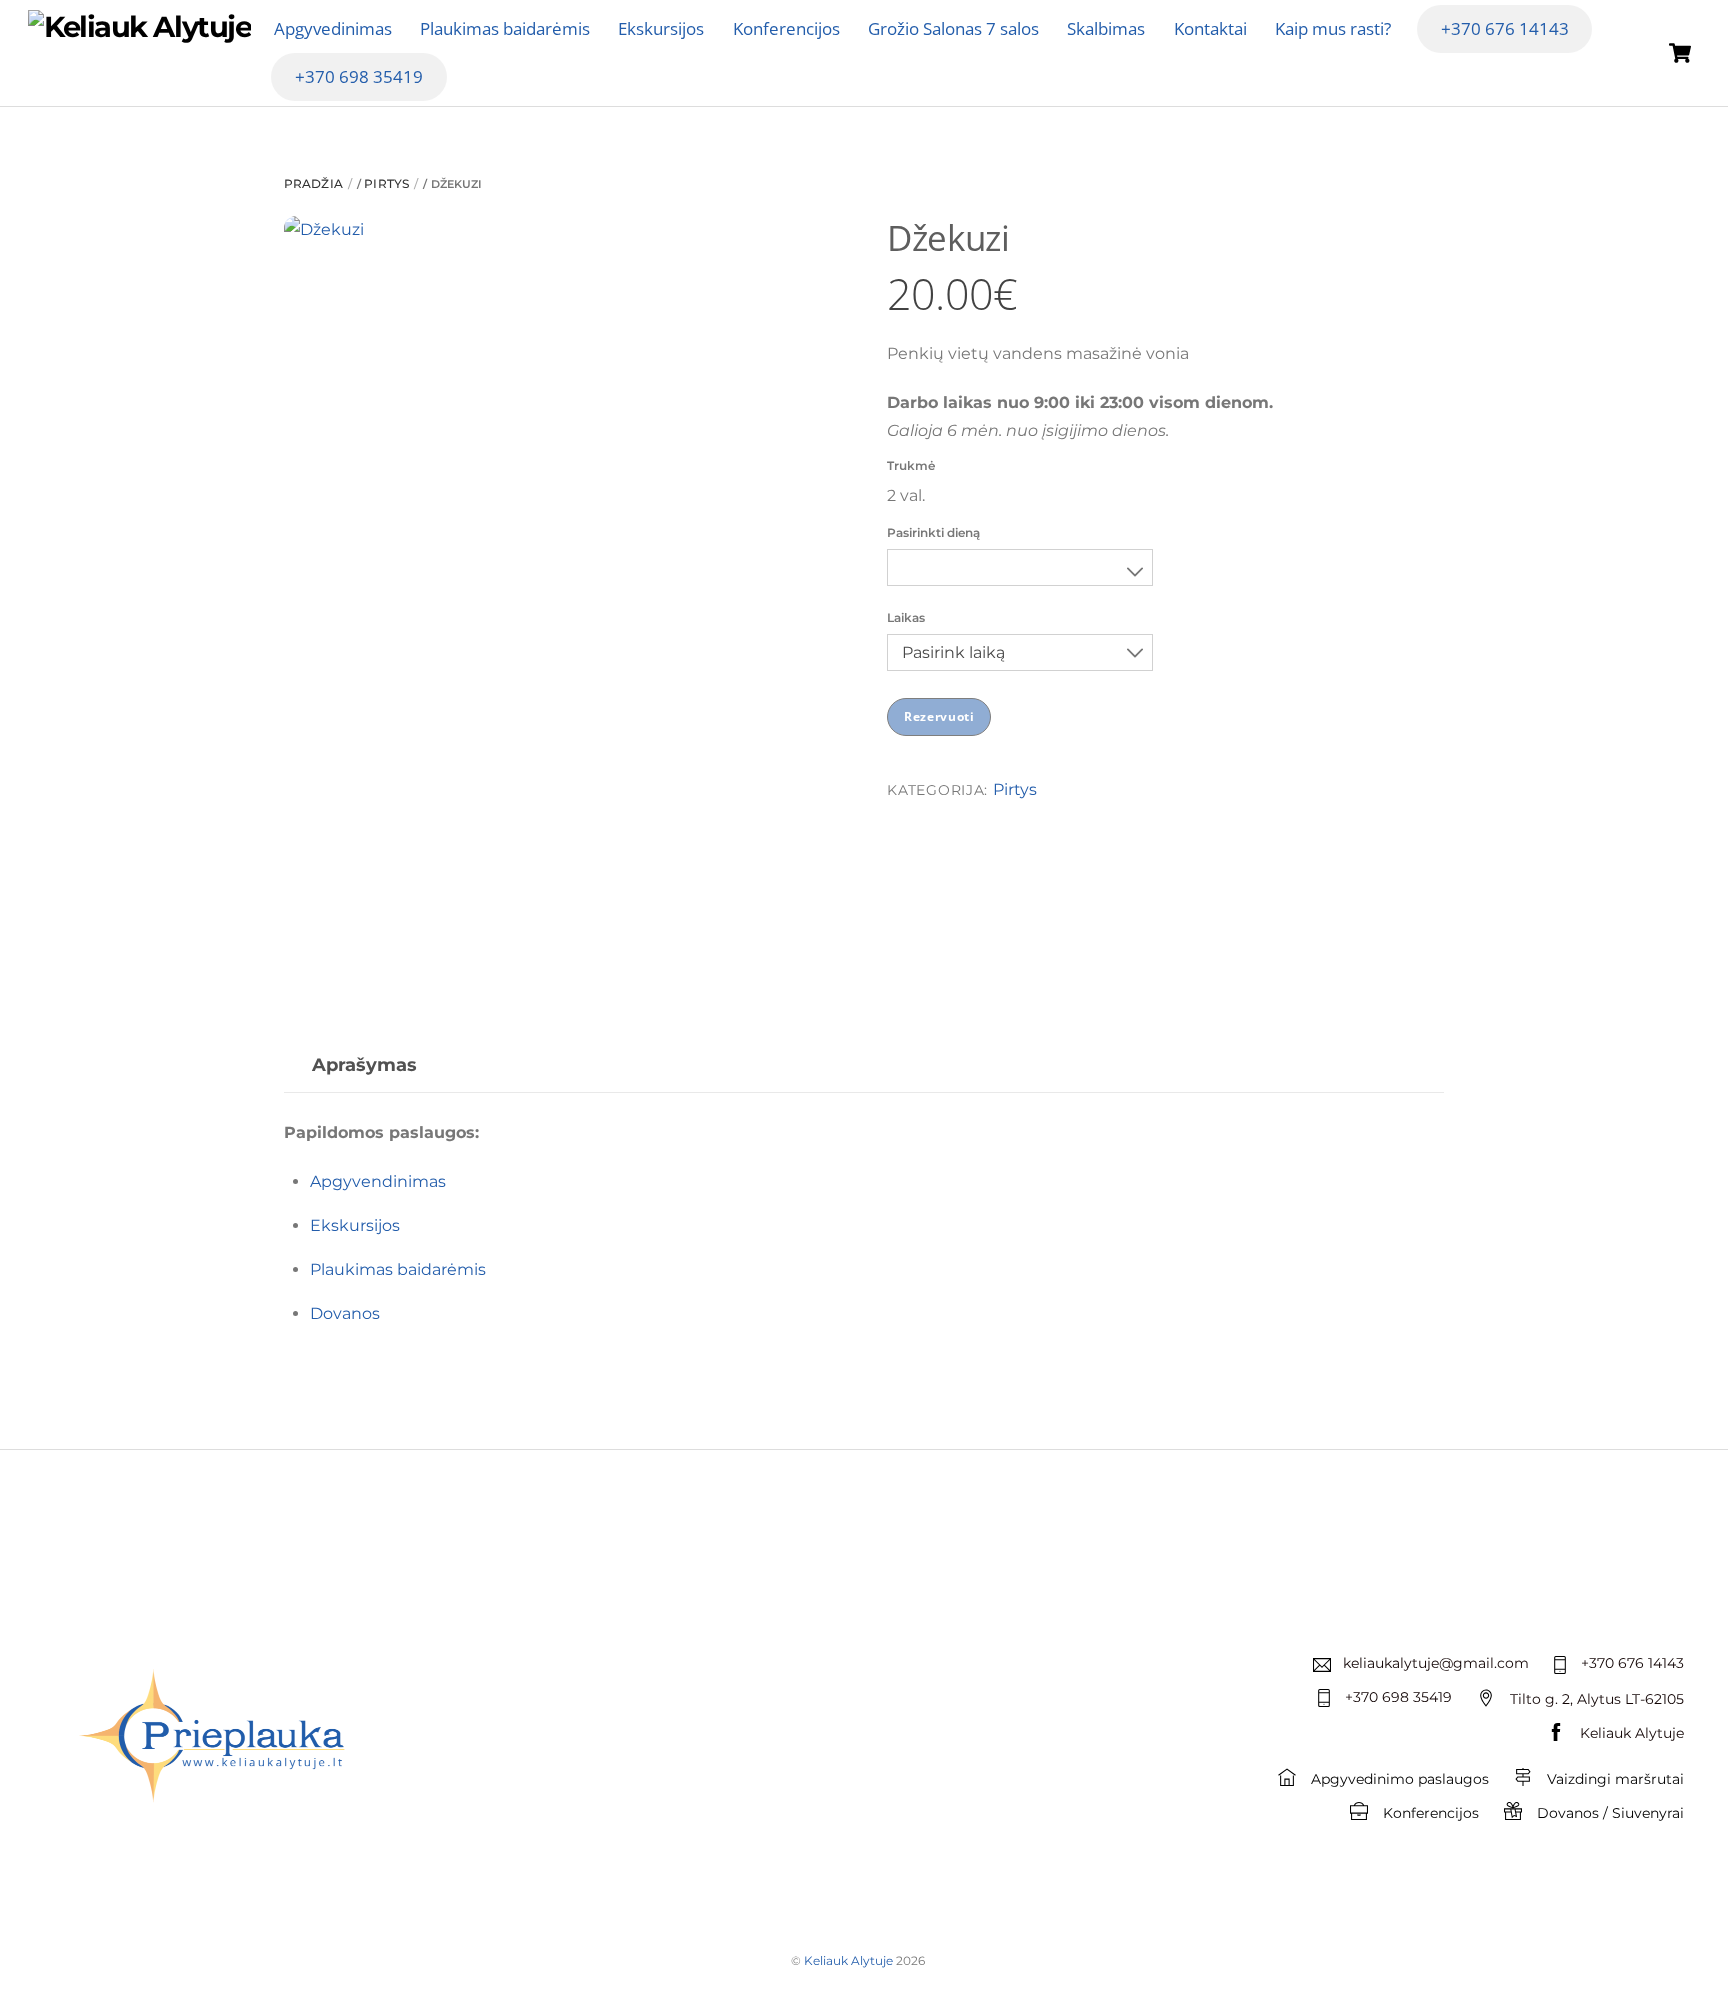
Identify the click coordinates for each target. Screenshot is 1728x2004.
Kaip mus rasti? (1333, 28)
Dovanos (345, 1313)
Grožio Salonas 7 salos (953, 28)
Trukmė (911, 465)
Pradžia (313, 183)
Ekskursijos (661, 28)
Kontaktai (1210, 28)
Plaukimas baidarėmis (505, 28)
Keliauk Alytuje (848, 1960)
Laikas (906, 617)
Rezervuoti (939, 716)
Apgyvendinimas (378, 1181)
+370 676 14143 (1505, 28)
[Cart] (1680, 53)
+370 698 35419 (359, 76)
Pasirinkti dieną (933, 532)
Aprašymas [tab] (364, 1064)
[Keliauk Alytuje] (139, 26)
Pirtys (386, 183)
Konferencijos (786, 28)
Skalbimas (1106, 28)
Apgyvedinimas (333, 28)
